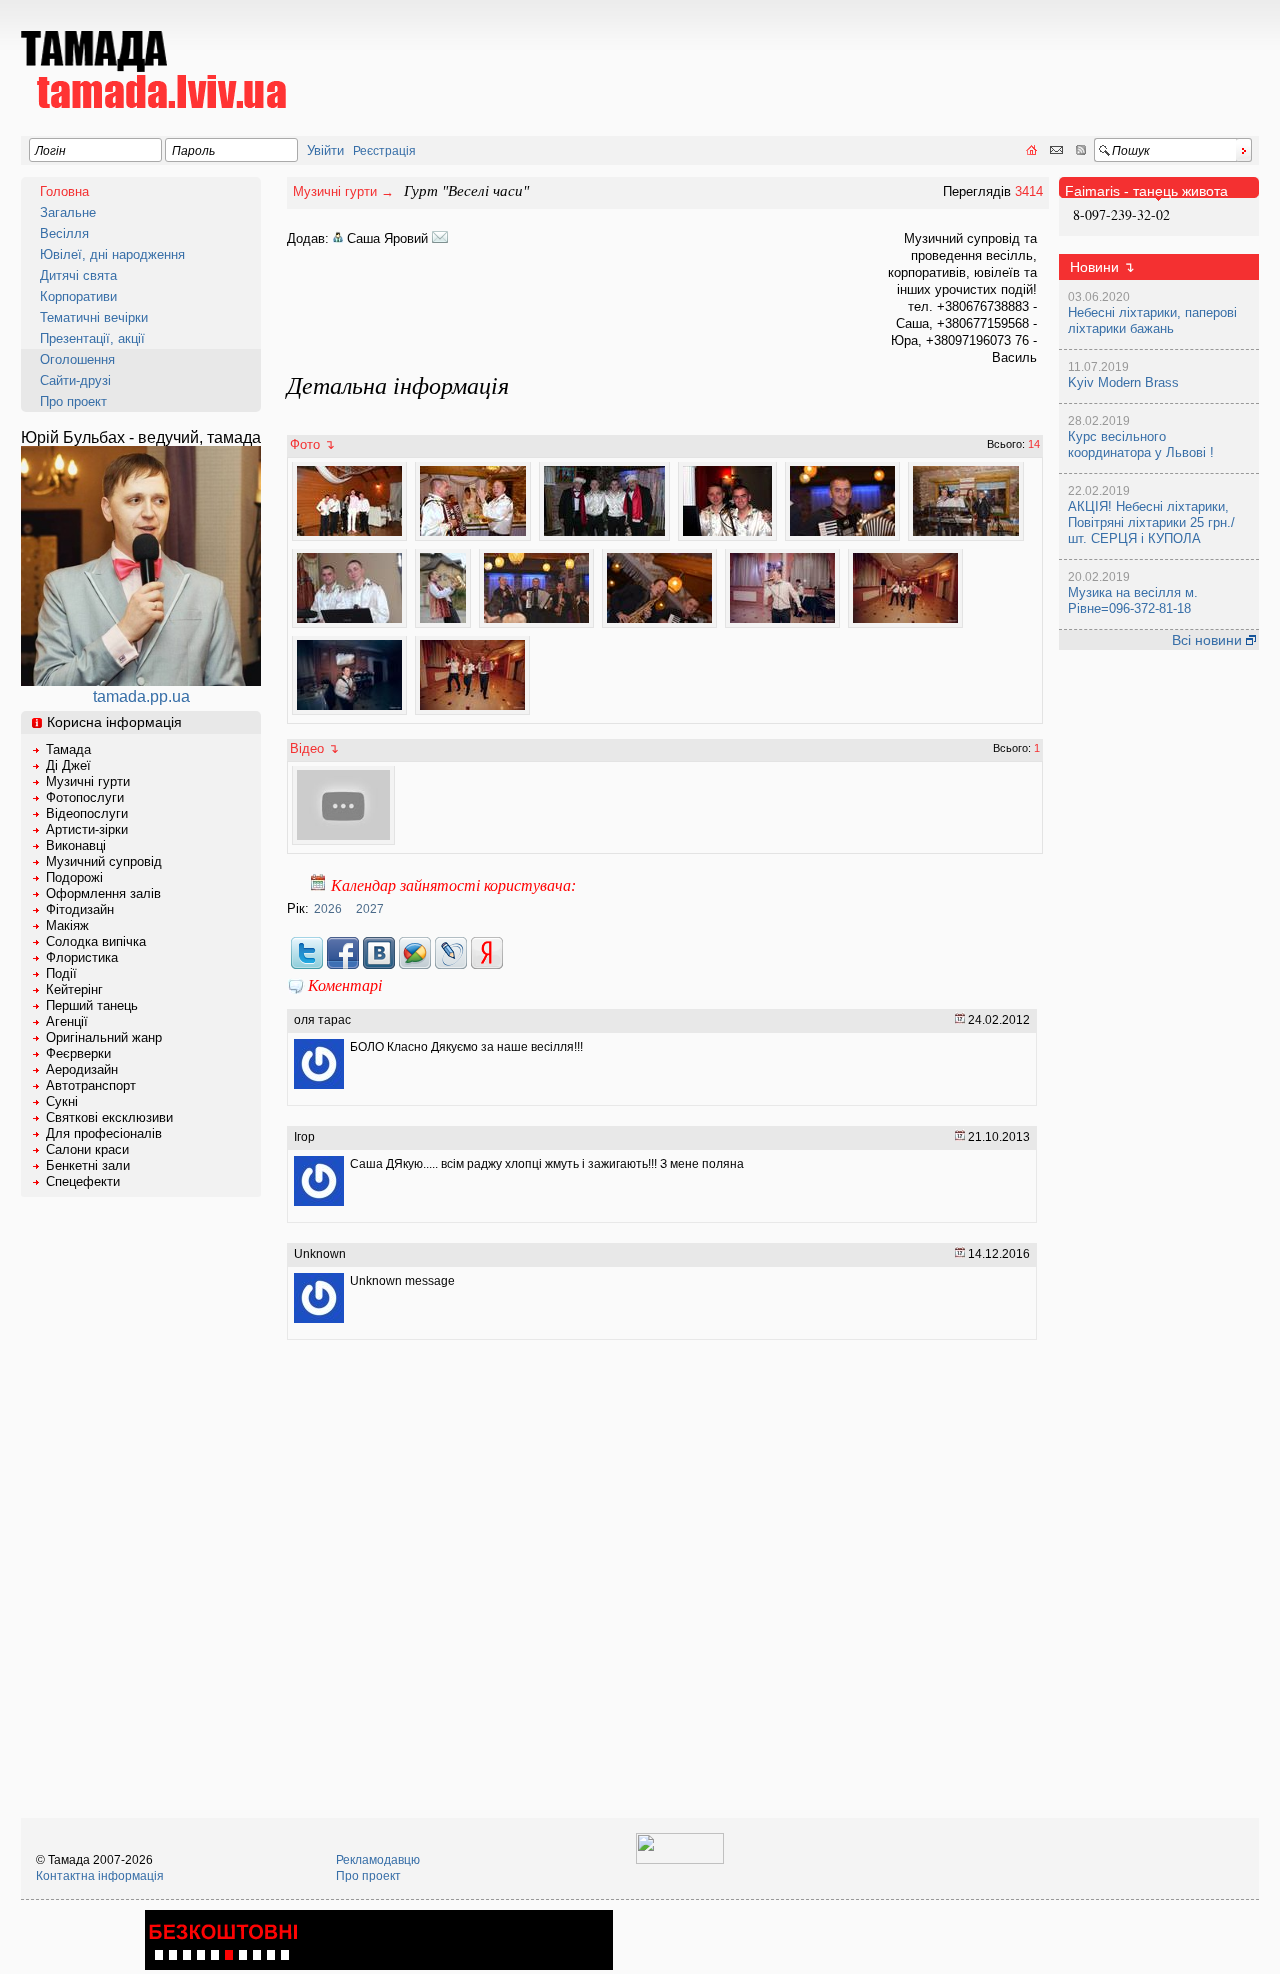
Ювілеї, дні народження (112, 254)
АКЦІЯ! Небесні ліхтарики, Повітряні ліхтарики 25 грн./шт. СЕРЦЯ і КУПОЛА (1151, 522)
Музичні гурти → (343, 191)
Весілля (64, 233)
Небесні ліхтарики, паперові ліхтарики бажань (1152, 320)
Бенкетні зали (88, 1165)
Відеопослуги (87, 813)
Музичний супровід (104, 861)
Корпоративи (78, 296)
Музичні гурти (88, 781)
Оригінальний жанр (104, 1037)
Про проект (73, 401)
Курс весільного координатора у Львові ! (1141, 444)
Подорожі (74, 877)
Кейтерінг (74, 989)
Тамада (68, 749)
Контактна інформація (100, 1876)
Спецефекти (83, 1181)
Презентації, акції (92, 338)
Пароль (193, 151)
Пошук (1131, 151)
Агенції (67, 1021)
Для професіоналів (104, 1133)
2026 (328, 909)
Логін (50, 151)
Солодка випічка (96, 941)
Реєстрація (384, 151)
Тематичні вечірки (94, 317)
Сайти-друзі (75, 380)
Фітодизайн (80, 909)
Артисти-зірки (87, 829)
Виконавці (76, 845)
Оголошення (77, 359)
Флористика (82, 957)
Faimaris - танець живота (1146, 191)
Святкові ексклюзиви (109, 1117)
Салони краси (87, 1149)
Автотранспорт (91, 1085)
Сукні (62, 1101)
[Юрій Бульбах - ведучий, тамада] (141, 680)
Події (61, 973)
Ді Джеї (68, 765)
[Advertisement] (895, 56)
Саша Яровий (387, 238)
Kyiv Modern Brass (1123, 382)
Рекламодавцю (378, 1860)
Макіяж (67, 925)
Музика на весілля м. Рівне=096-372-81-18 (1133, 600)
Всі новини (1209, 640)
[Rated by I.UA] (680, 1860)
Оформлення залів (103, 893)
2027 (370, 909)
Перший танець (92, 1005)
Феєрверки (78, 1053)
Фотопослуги (85, 797)
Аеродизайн (82, 1069)
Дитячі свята (78, 275)
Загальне (68, 212)
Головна (64, 191)
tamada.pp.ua (141, 696)
